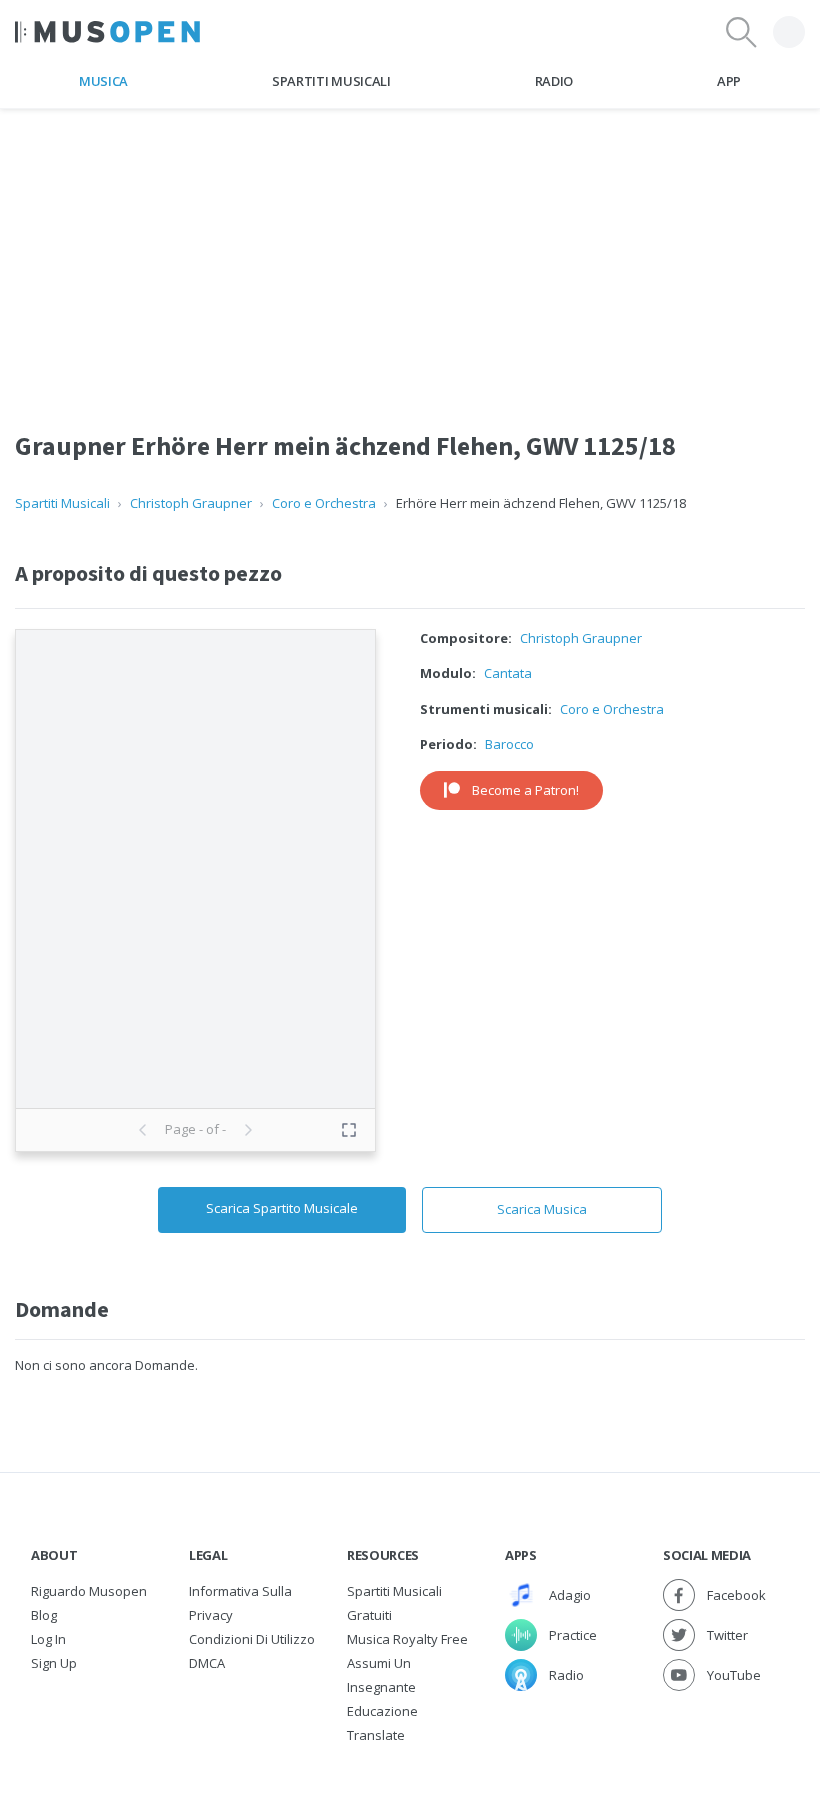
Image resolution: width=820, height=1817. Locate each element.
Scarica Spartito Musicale (282, 1208)
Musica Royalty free (407, 1639)
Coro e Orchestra (324, 503)
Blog (44, 1615)
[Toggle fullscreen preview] (349, 1130)
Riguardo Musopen (89, 1591)
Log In (48, 1639)
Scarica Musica (542, 1209)
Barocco (509, 744)
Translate (376, 1735)
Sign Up (54, 1663)
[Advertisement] (410, 249)
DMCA (207, 1663)
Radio (554, 81)
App (729, 81)
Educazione (382, 1711)
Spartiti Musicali (331, 81)
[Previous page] (143, 1130)
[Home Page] (107, 32)
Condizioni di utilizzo (252, 1639)
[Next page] (248, 1130)
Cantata (508, 673)
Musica (103, 81)
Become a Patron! (525, 790)
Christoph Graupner (191, 503)
